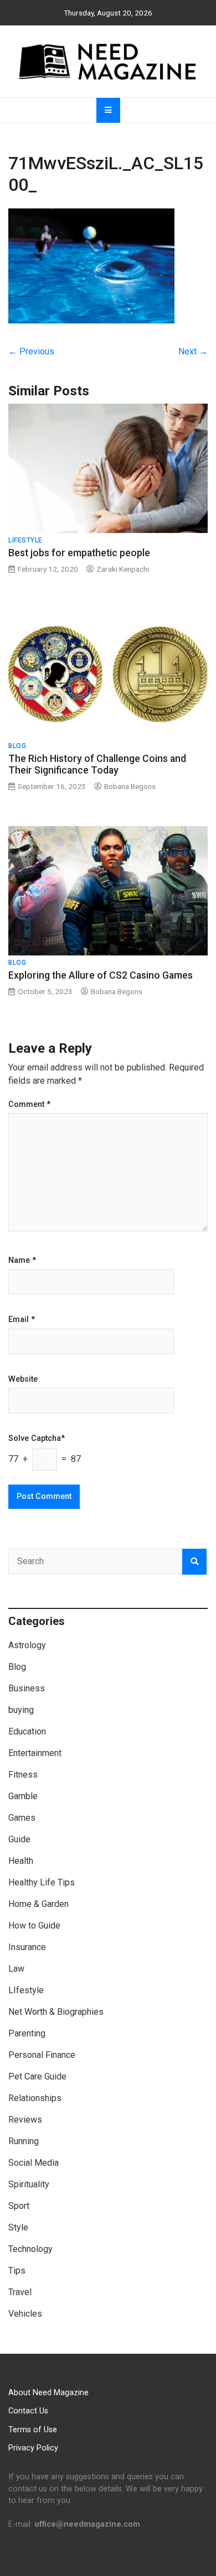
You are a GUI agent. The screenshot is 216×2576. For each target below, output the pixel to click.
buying (21, 1710)
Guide (19, 1839)
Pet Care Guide (37, 2076)
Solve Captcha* (37, 1439)
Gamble (23, 1796)
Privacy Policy (33, 2448)
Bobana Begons (130, 786)
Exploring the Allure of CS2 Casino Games (101, 975)
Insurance (27, 1947)
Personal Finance (42, 2055)
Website (23, 1380)
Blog (17, 746)
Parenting (27, 2033)
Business (27, 1688)
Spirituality (29, 2184)
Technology (30, 2249)
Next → (193, 351)
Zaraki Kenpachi (123, 569)
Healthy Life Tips (42, 1882)
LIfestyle (25, 540)
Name (22, 1261)
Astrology (27, 1645)
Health (21, 1861)
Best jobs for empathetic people (79, 553)
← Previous (31, 351)
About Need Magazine (48, 2393)
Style (18, 2227)
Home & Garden (38, 1904)
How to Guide (34, 1926)
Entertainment (35, 1753)
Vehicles (25, 2314)
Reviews (25, 2120)
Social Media (34, 2163)
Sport (19, 2206)
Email (22, 1320)
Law (16, 1969)
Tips (17, 2271)
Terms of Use (33, 2430)
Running (24, 2141)
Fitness (23, 1775)
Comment (29, 1105)
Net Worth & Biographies (56, 2012)
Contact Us (28, 2411)
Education (27, 1731)
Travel (20, 2292)
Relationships (35, 2098)
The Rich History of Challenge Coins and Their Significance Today (97, 764)
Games (22, 1818)
